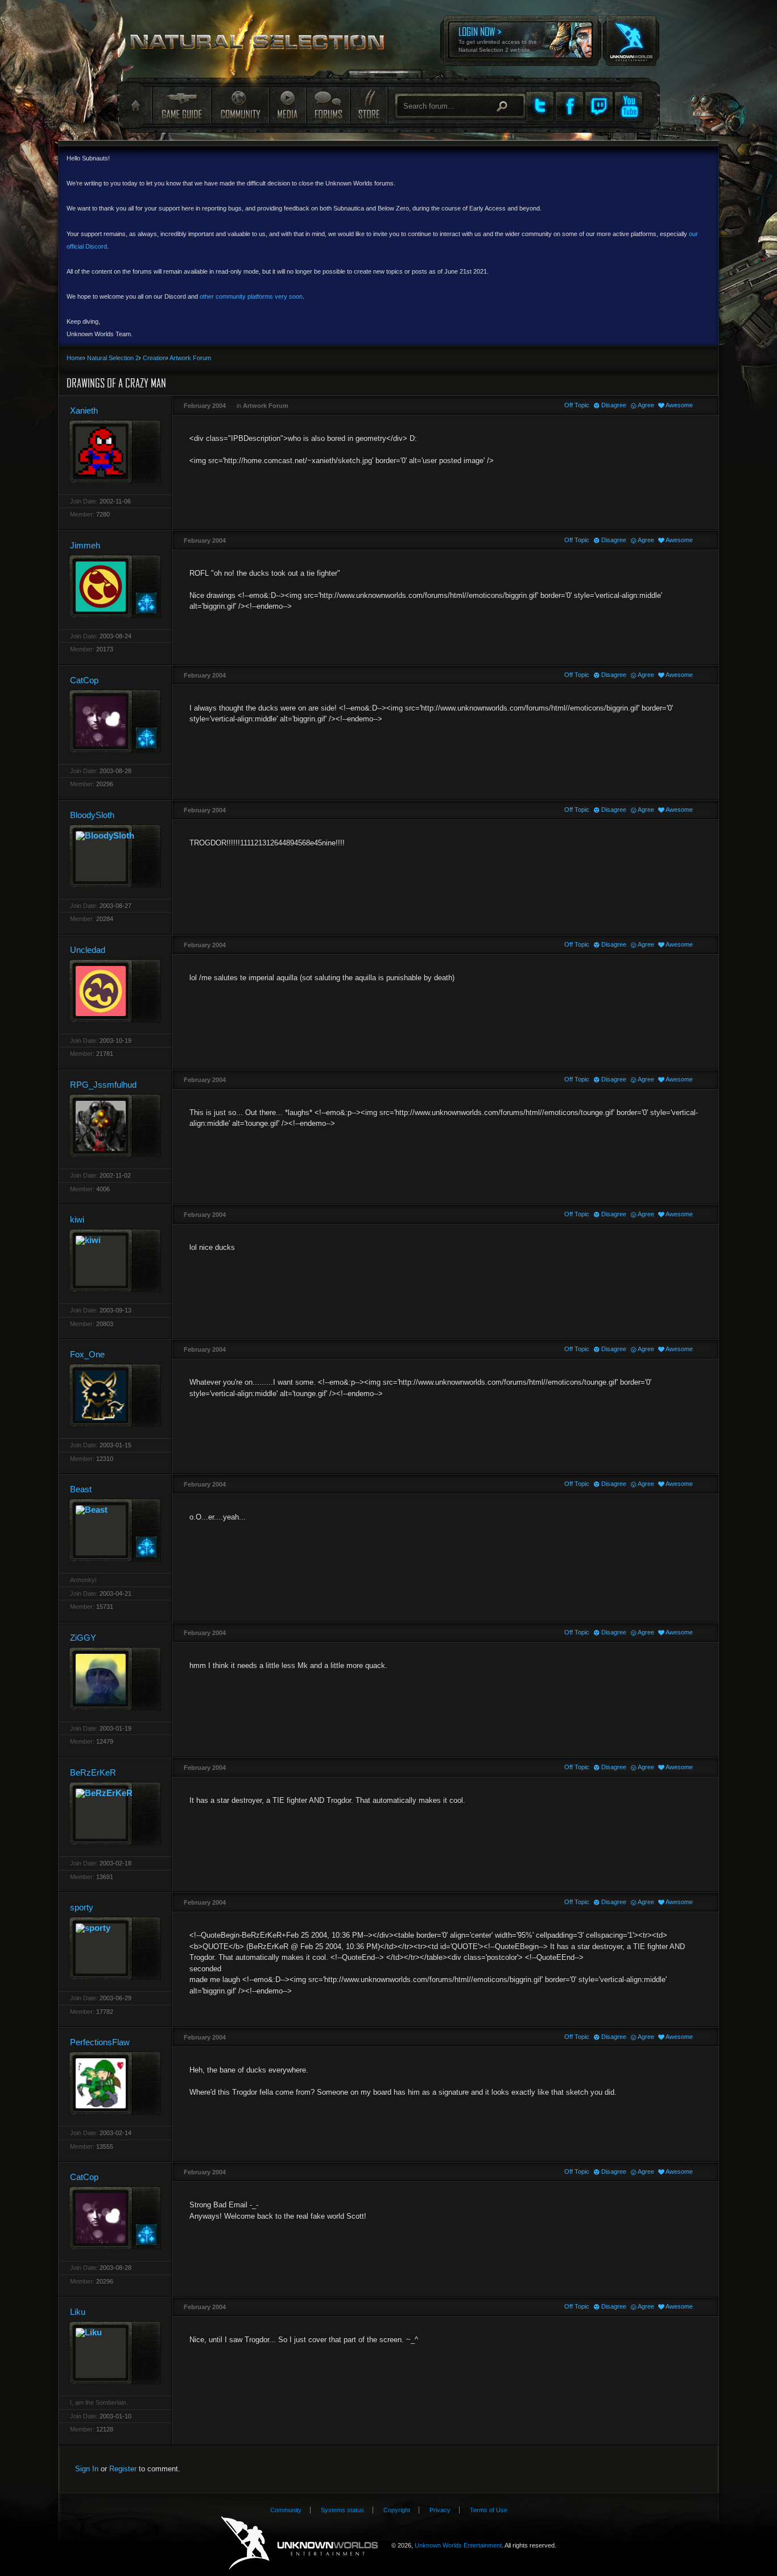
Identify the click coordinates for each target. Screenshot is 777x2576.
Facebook (569, 106)
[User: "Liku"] (115, 2353)
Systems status (342, 2510)
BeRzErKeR (93, 1772)
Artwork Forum (266, 406)
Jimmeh (85, 545)
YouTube (629, 106)
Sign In (87, 2469)
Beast (81, 1489)
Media (288, 105)
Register (123, 2469)
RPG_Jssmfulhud (103, 1085)
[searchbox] (460, 106)
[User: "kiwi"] (115, 1260)
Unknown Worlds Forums (264, 46)
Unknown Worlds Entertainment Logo (299, 2543)
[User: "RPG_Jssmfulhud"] (115, 1126)
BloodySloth (92, 815)
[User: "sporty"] (115, 1948)
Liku (78, 2312)
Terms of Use (489, 2510)
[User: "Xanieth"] (115, 451)
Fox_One (87, 1354)
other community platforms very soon (251, 296)
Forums (328, 105)
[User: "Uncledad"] (115, 991)
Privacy (440, 2510)
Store (368, 105)
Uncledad (88, 950)
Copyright (397, 2510)
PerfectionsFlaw (100, 2042)
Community (240, 105)
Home (135, 106)
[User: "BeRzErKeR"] (115, 1813)
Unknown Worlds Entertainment (630, 33)
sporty (82, 1907)
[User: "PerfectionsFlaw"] (115, 2083)
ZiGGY (83, 1638)
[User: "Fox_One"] (115, 1395)
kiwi (77, 1219)
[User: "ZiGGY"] (115, 1679)
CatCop (84, 680)
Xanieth (84, 410)
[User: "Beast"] (115, 1530)
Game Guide (181, 105)
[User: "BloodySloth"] (115, 856)
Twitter (540, 106)
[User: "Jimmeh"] (115, 586)
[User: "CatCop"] (115, 721)
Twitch (599, 106)
